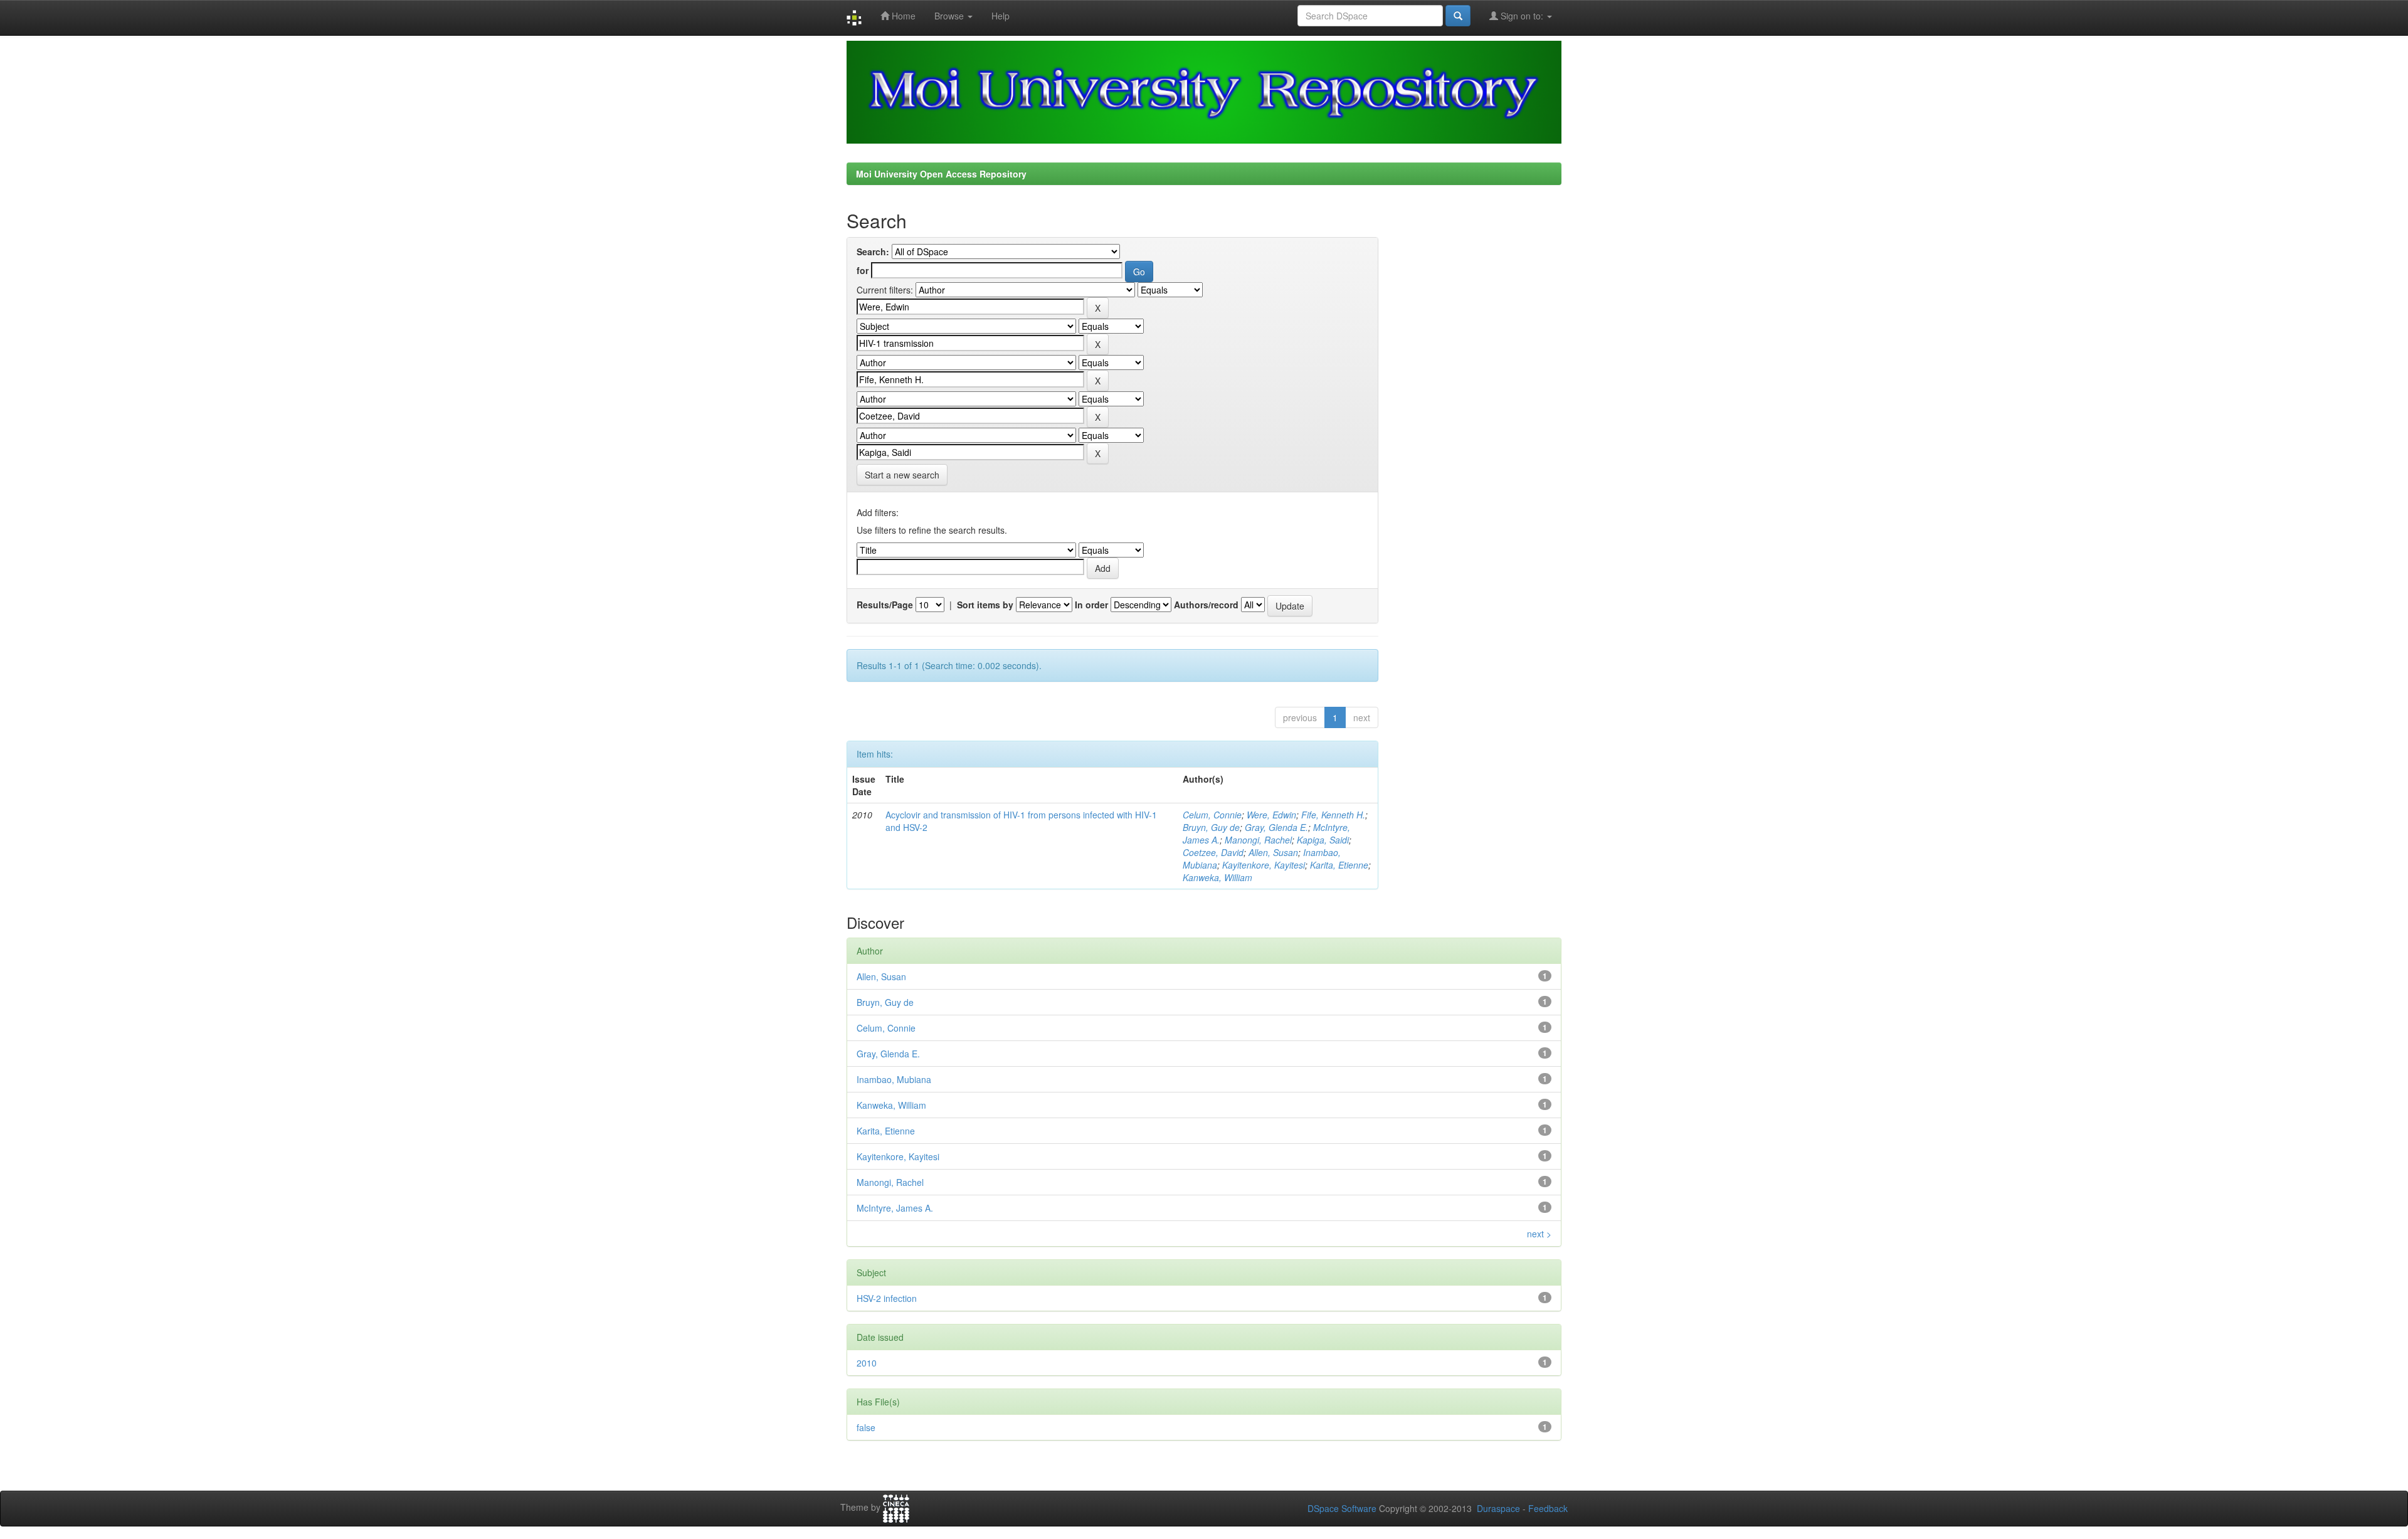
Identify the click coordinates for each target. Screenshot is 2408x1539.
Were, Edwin (1271, 815)
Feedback (1548, 1508)
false (866, 1427)
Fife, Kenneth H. (1333, 815)
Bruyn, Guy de (1211, 827)
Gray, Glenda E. (1276, 827)
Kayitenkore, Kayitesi (1264, 865)
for (863, 270)
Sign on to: (1522, 16)
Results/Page (885, 605)
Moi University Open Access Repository (941, 174)
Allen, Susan (1273, 852)
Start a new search (902, 475)
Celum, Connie (1212, 815)
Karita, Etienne (1339, 865)
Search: (873, 251)
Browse (950, 16)
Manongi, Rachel (1258, 840)
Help (1001, 16)
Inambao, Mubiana (894, 1079)
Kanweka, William (1217, 877)
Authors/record (1206, 605)
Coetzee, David (1213, 852)
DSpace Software (1342, 1508)
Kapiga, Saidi (1323, 840)
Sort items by (985, 605)
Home (902, 16)
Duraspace (1498, 1508)
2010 (867, 1363)
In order (1091, 605)
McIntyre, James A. (895, 1208)
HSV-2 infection (887, 1298)
